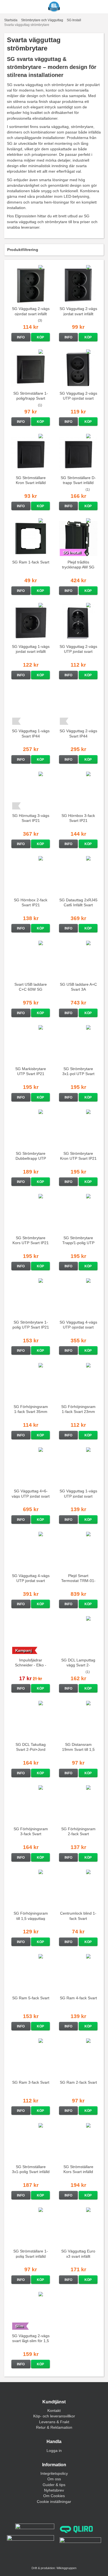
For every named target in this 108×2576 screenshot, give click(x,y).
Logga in (54, 2451)
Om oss (54, 2479)
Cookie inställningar (54, 2502)
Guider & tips (54, 2485)
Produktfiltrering (23, 250)
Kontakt (54, 2411)
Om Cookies (54, 2496)
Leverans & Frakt (54, 2422)
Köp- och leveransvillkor (54, 2416)
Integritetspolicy (54, 2473)
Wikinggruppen (66, 2568)
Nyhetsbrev (54, 2490)
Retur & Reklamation (54, 2427)
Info (21, 337)
